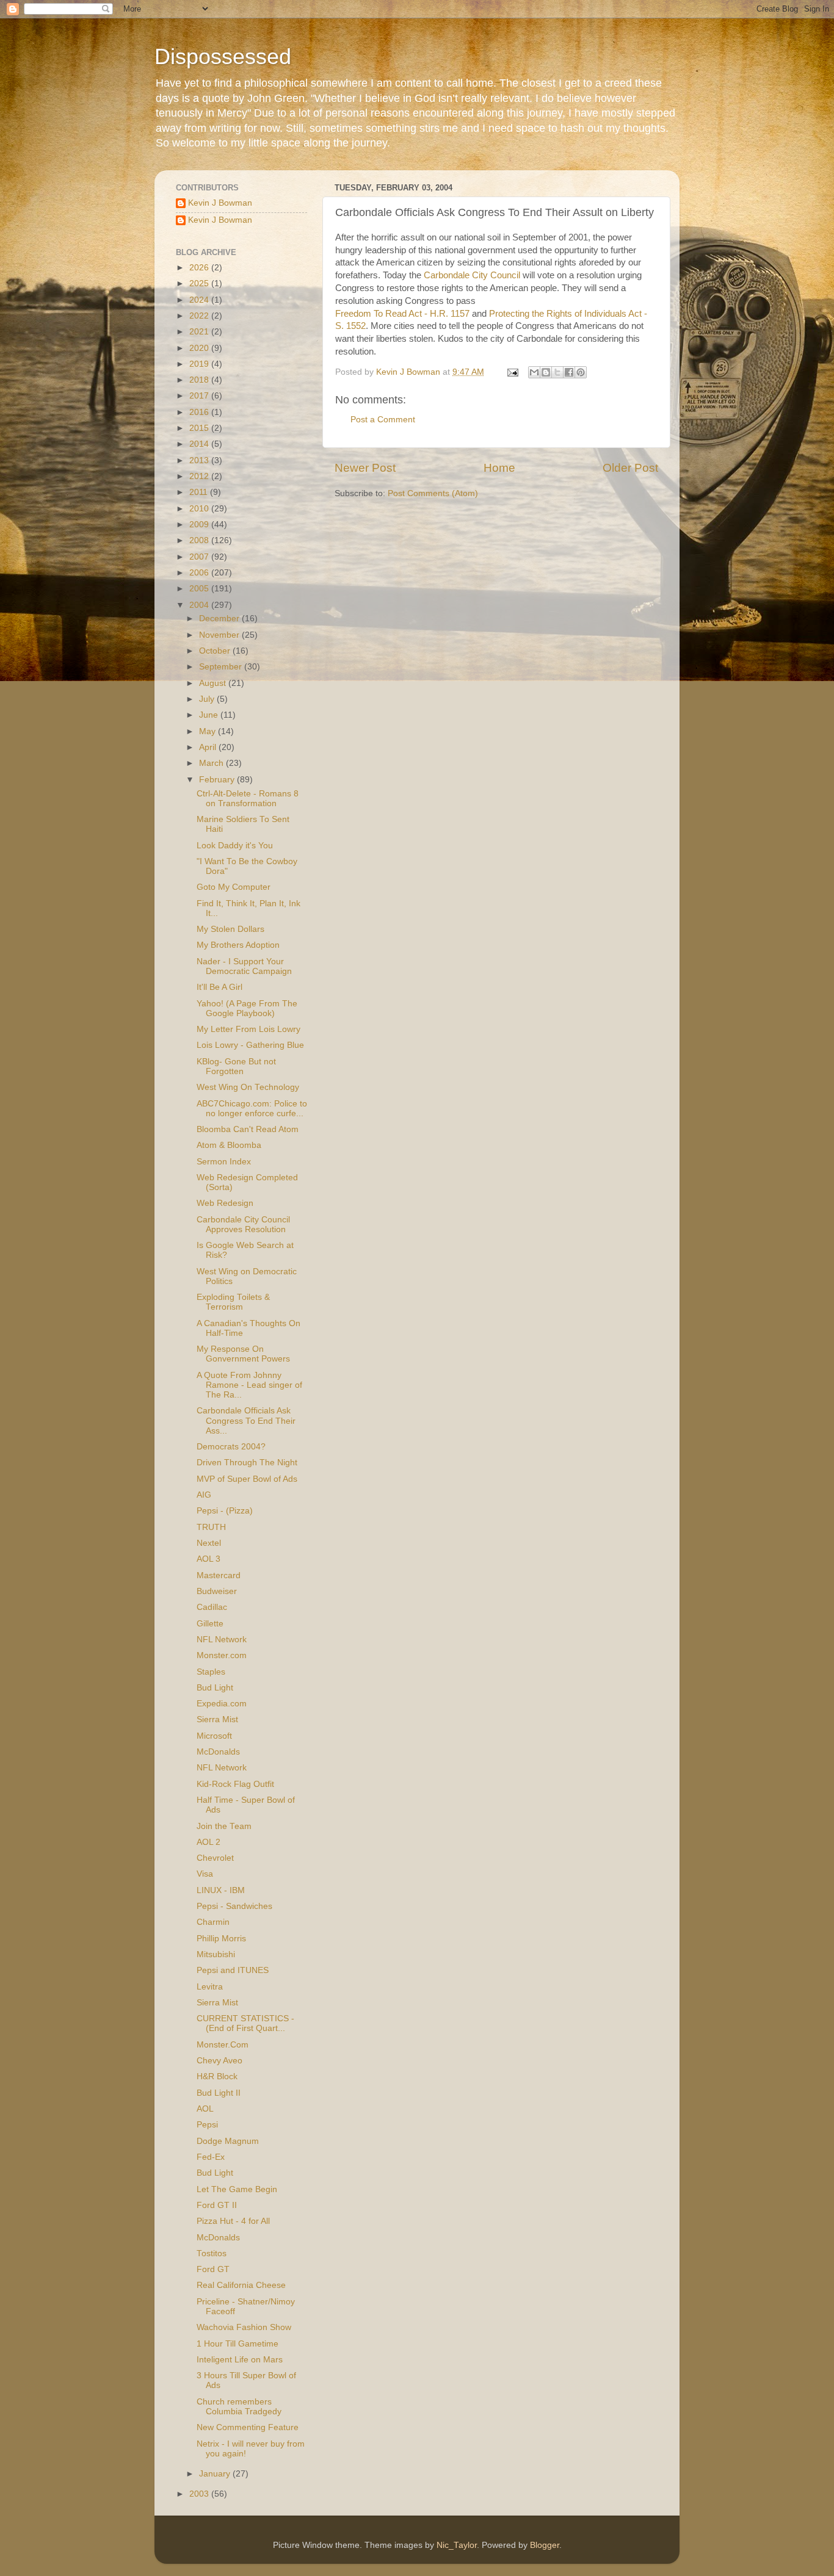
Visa (205, 1874)
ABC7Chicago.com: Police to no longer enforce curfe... (252, 1109)
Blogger (545, 2545)
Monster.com (222, 1655)
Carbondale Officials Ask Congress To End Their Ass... (246, 1420)
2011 (200, 492)
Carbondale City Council (472, 275)
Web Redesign (225, 1203)
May (209, 731)
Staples (211, 1672)
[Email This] (534, 372)
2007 (200, 557)
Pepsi (207, 2125)
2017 (200, 396)
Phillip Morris (221, 1939)
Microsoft (214, 1736)
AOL (205, 2109)
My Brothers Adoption (238, 945)
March (212, 763)
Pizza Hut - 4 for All (233, 2221)
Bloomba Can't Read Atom (248, 1129)
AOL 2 (209, 1842)
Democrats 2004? (231, 1447)
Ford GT (213, 2269)
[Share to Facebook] (569, 372)
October (216, 651)
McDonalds (218, 1752)
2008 (200, 540)
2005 (200, 589)
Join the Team (224, 1826)
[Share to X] (557, 372)
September (222, 667)
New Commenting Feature (248, 2427)
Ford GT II (217, 2205)
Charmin (213, 1922)
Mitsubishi (216, 1954)
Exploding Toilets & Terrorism (233, 1302)
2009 (200, 525)
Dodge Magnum (228, 2141)
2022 (200, 316)
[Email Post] (512, 372)
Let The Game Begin (237, 2189)
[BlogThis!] (546, 372)
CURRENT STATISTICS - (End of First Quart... (245, 2023)
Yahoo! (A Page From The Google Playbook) (247, 1008)
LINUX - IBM (221, 1890)
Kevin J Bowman (220, 203)
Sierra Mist (217, 1719)
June (210, 715)
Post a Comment (383, 420)
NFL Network (222, 1640)
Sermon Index (224, 1162)
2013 (200, 460)
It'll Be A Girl (219, 987)
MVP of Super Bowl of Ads (247, 1479)
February (218, 780)
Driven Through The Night (247, 1463)
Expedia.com (222, 1704)
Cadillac (212, 1607)
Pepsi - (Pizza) (225, 1511)
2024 (200, 300)
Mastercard (219, 1575)
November (220, 635)
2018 (200, 380)
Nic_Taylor (457, 2545)
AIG (204, 1495)
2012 (200, 476)
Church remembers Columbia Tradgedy (239, 2407)
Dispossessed (223, 56)
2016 (200, 412)
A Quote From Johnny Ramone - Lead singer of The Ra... (249, 1385)
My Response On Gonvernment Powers (243, 1354)
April (209, 747)
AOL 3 (209, 1559)
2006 (200, 573)
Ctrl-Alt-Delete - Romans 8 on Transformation (248, 799)
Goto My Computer (234, 887)
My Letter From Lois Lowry (248, 1029)
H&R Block (217, 2076)
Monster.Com (223, 2045)
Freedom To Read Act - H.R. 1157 (402, 314)
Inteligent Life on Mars (240, 2360)
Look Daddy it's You (235, 846)
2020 (200, 348)
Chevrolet (215, 1858)
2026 (200, 268)
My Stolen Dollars (230, 929)
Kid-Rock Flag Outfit (235, 1784)
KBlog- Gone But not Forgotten (236, 1066)
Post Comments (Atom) (433, 493)
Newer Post (365, 468)
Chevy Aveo (219, 2061)
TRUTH (211, 1527)
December (220, 619)
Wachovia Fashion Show (244, 2327)
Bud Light (215, 1688)
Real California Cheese (241, 2285)
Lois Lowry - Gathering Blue (250, 1045)
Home (499, 468)
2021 (200, 332)
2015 (200, 428)
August (214, 683)
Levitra (210, 1987)
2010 (200, 509)
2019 (200, 364)
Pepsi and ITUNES (233, 1970)
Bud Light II (219, 2093)
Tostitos (212, 2253)
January (216, 2474)
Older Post (630, 468)
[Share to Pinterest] (581, 372)
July (208, 699)
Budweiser (217, 1591)
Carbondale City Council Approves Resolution (243, 1225)
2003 (200, 2494)
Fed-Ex (211, 2157)
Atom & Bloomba (229, 1145)
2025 (200, 283)
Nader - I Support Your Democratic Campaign (244, 966)
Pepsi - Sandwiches (234, 1906)
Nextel (209, 1543)
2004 (200, 605)
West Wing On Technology (248, 1087)
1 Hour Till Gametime (238, 2344)
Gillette (210, 1624)
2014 (200, 444)
